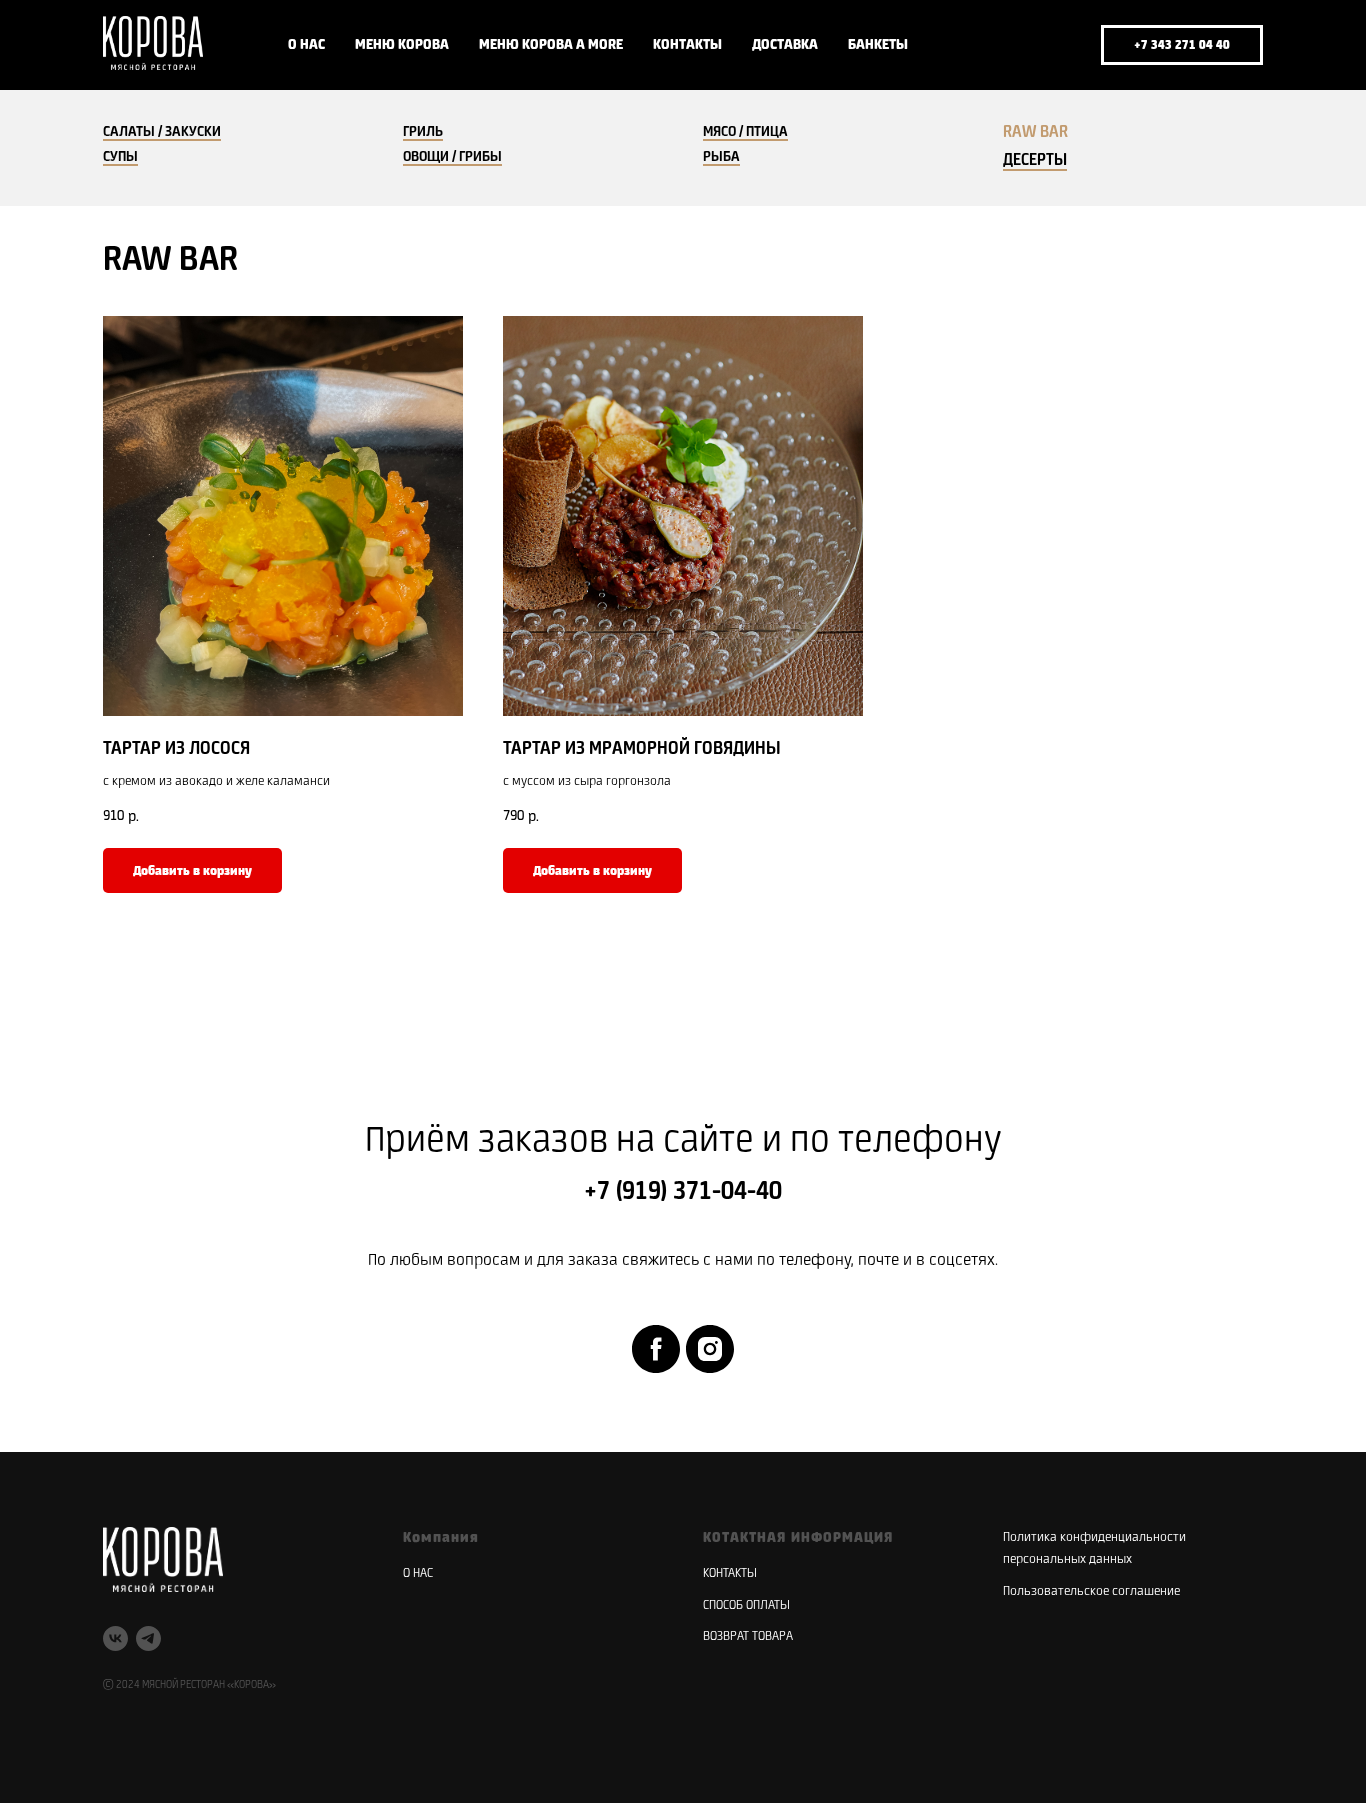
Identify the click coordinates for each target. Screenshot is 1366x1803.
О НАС (306, 45)
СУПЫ (120, 157)
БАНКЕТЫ (878, 45)
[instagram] (710, 1349)
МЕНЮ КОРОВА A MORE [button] (551, 45)
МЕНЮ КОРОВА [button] (402, 45)
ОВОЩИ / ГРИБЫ (452, 157)
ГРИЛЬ (423, 132)
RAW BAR (1035, 133)
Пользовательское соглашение (1091, 1591)
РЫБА (721, 157)
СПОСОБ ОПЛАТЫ (746, 1605)
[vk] (1007, 45)
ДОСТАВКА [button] (785, 45)
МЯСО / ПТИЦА (745, 132)
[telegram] (1051, 45)
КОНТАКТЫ (687, 45)
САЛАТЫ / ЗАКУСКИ (162, 132)
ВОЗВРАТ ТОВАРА (748, 1636)
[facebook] (656, 1349)
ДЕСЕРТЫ (1035, 161)
